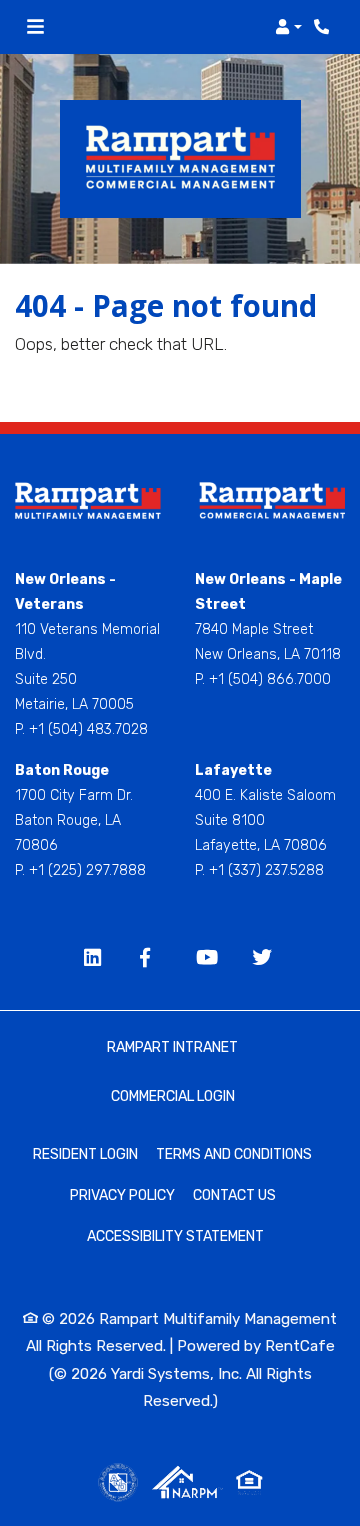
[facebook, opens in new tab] (152, 959)
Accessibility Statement (175, 1236)
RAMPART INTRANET (172, 1047)
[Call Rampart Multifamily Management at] (324, 27)
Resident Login (85, 1154)
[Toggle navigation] (35, 27)
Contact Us (234, 1195)
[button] (288, 27)
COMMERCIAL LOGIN (173, 1096)
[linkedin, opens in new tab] (96, 959)
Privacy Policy (122, 1195)
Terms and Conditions (234, 1154)
